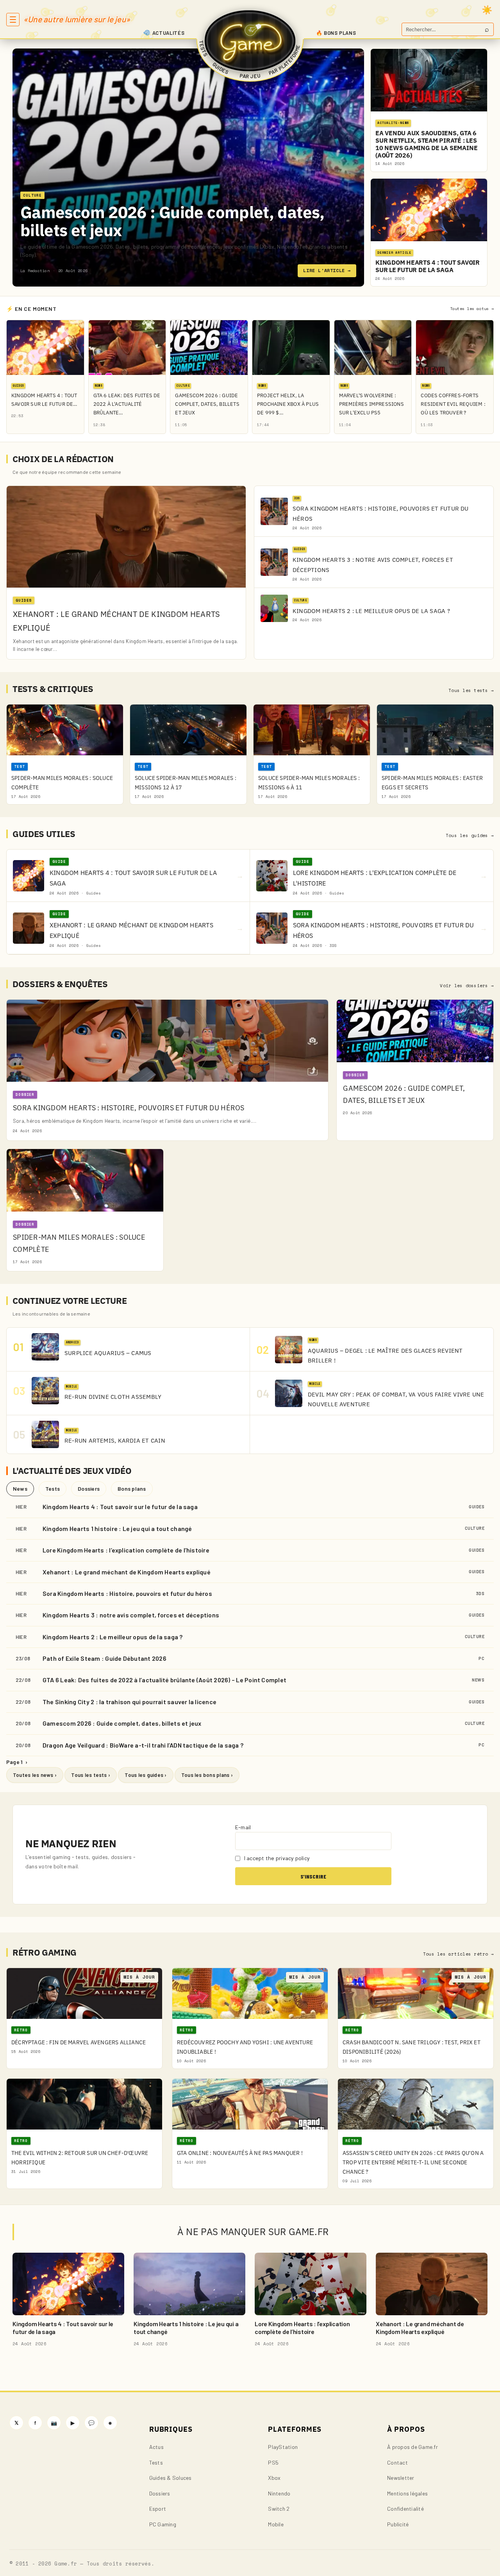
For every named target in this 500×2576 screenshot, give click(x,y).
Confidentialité (405, 2509)
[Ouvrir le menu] (13, 20)
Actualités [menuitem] (169, 33)
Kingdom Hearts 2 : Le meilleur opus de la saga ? (113, 1637)
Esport (158, 2509)
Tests (53, 1489)
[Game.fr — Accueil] (250, 41)
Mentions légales (407, 2493)
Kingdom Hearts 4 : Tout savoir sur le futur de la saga (120, 1507)
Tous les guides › (146, 1775)
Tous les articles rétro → (458, 1954)
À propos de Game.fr (412, 2447)
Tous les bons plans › (207, 1775)
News (20, 1489)
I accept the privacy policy (276, 1858)
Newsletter (401, 2478)
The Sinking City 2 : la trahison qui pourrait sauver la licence (129, 1702)
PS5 (273, 2462)
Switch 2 (279, 2509)
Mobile (276, 2524)
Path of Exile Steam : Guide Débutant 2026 (104, 1658)
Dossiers (89, 1489)
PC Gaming (163, 2524)
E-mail (243, 1827)
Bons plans (132, 1489)
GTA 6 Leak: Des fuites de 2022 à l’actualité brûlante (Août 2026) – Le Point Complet (164, 1680)
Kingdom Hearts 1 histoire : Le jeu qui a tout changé (117, 1528)
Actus (156, 2447)
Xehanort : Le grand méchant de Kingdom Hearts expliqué (127, 1572)
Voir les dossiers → (467, 986)
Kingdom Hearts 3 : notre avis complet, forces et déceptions (131, 1615)
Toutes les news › (35, 1775)
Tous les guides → (470, 835)
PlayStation (283, 2447)
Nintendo (279, 2493)
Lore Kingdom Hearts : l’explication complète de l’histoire (126, 1550)
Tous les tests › (91, 1775)
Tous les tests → (471, 690)
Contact (397, 2462)
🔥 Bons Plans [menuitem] (336, 33)
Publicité (398, 2524)
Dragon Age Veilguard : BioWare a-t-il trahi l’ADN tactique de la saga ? (143, 1745)
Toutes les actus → (472, 309)
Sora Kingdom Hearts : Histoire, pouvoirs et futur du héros (127, 1593)
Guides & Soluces (171, 2478)
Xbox (274, 2478)
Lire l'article (327, 270)
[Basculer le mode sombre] (487, 10)
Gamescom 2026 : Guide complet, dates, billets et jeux (172, 221)
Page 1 (17, 1762)
